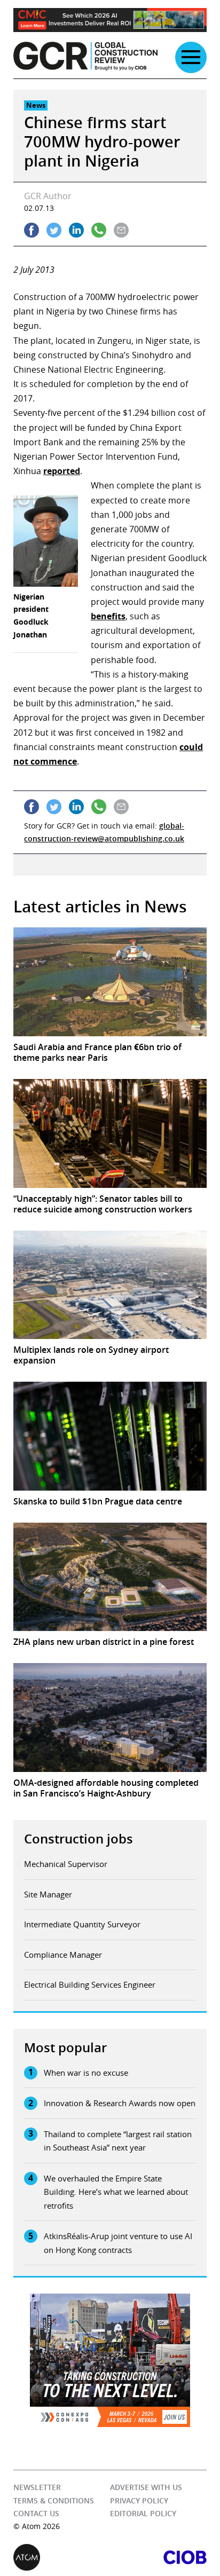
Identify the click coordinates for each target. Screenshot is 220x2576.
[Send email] (121, 230)
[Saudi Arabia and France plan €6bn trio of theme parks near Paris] (110, 982)
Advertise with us (146, 2487)
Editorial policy (143, 2513)
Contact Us (36, 2513)
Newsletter (37, 2487)
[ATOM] (62, 2557)
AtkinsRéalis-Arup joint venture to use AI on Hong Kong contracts (118, 2243)
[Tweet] (54, 230)
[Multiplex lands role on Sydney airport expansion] (110, 1285)
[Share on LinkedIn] (76, 230)
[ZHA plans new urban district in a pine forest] (110, 1577)
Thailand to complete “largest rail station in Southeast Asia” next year (118, 2141)
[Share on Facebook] (32, 230)
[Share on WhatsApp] (99, 230)
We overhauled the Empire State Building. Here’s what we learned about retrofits (116, 2192)
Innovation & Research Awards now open (120, 2103)
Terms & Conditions (54, 2500)
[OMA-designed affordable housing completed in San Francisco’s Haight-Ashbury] (110, 1718)
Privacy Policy (139, 2500)
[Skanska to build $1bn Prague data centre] (110, 1436)
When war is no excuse (86, 2073)
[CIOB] (158, 2557)
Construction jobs (78, 1839)
